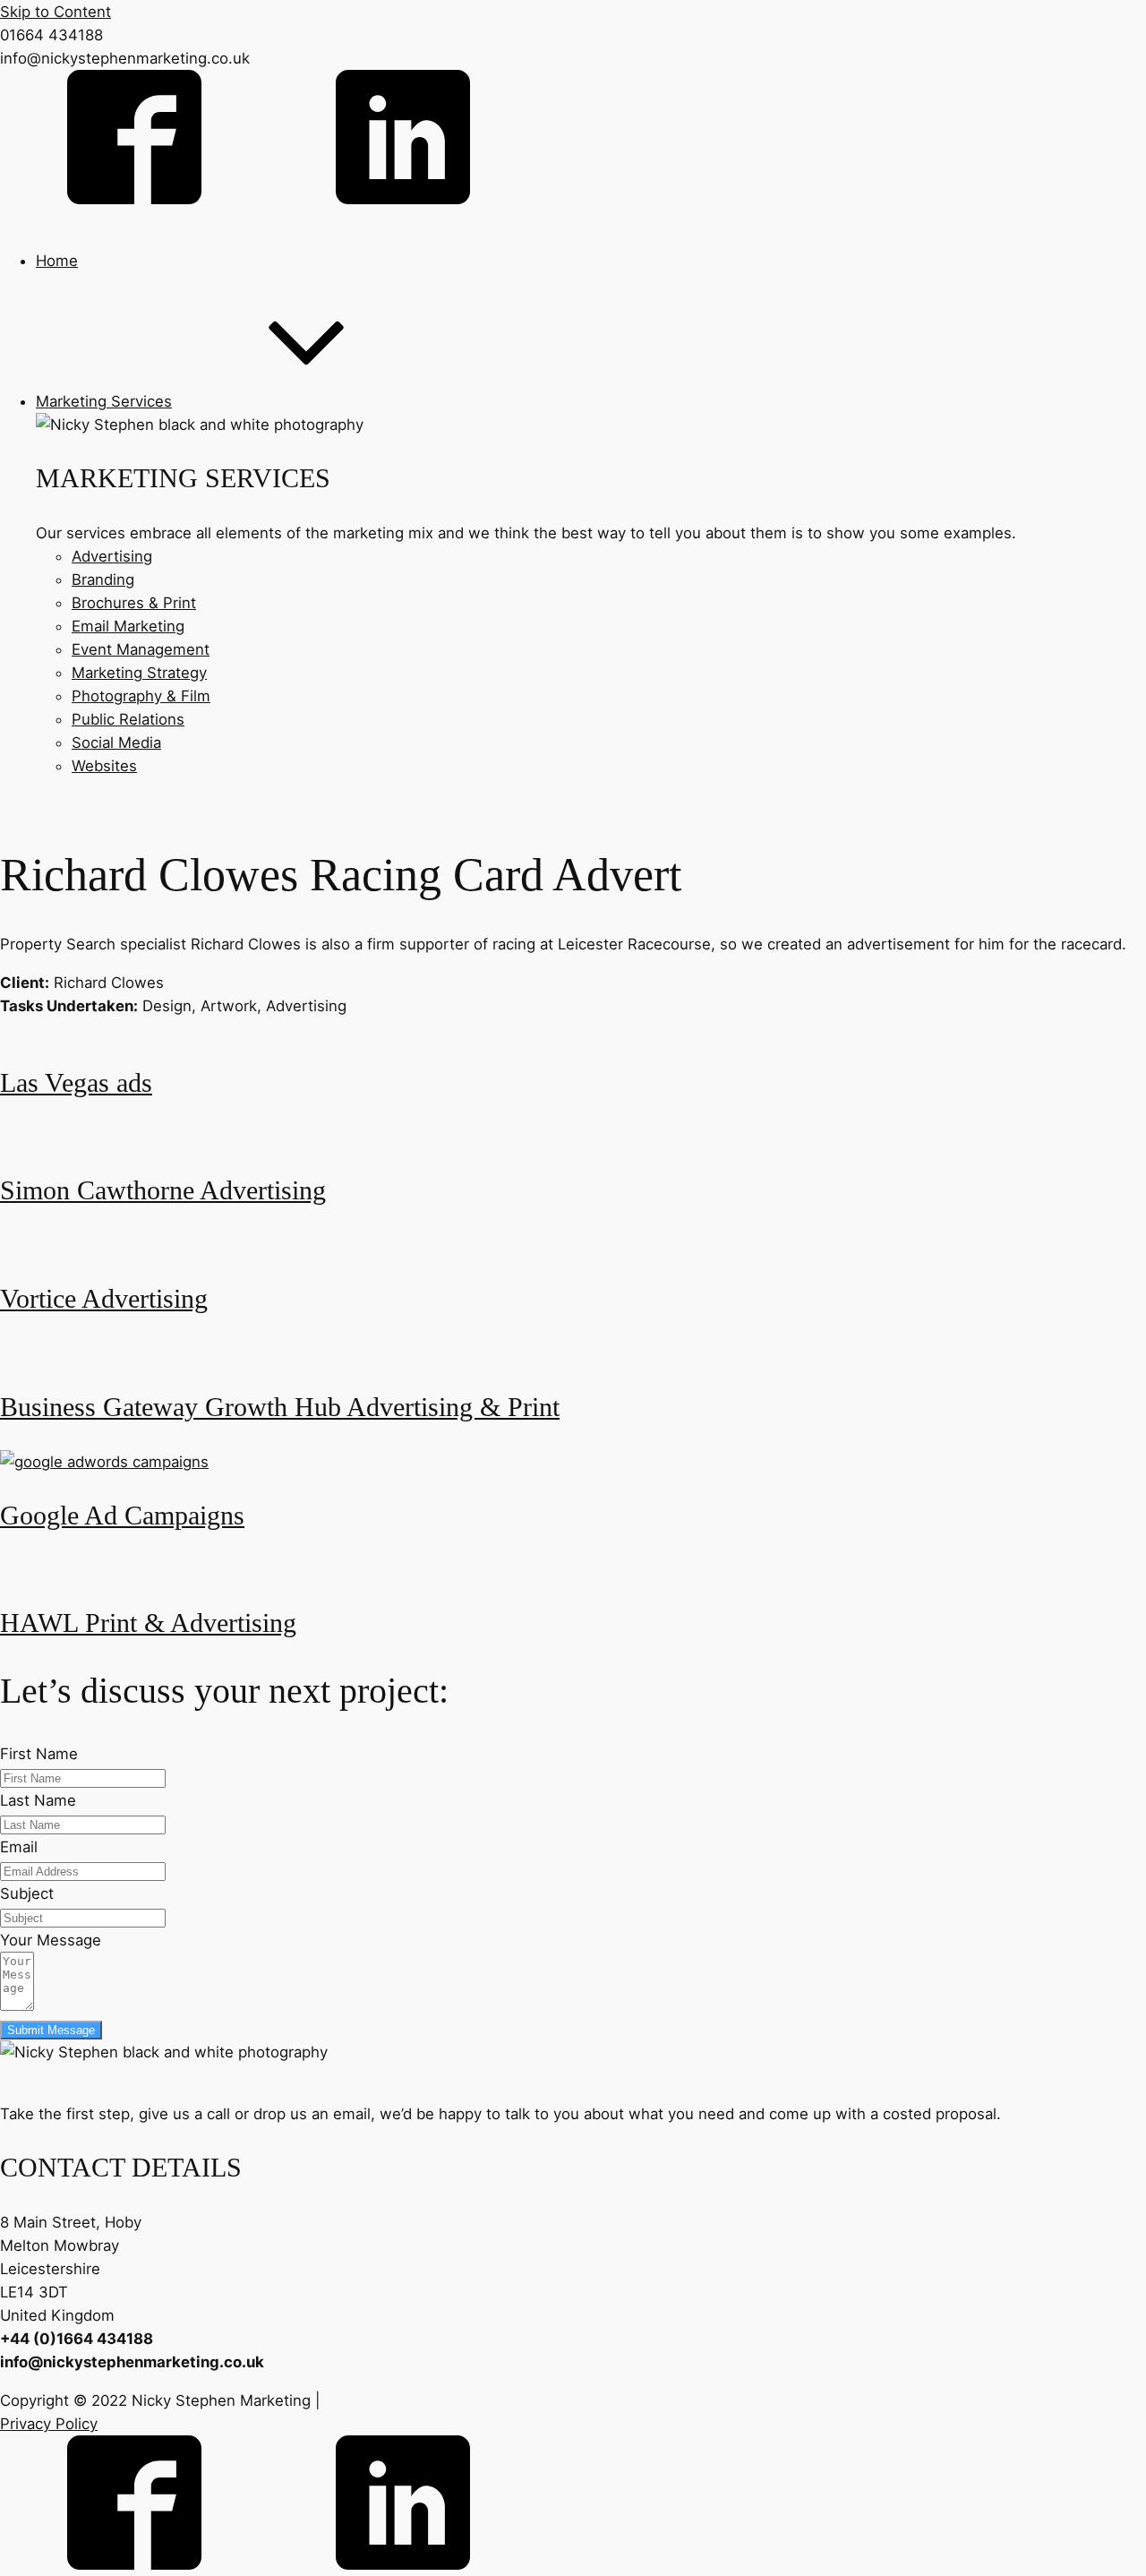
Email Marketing (128, 626)
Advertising (112, 556)
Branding (103, 580)
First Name (39, 1754)
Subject (27, 1893)
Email (19, 1847)
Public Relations (128, 719)
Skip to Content (56, 12)
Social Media (116, 743)
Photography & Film (141, 696)
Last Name (38, 1800)
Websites (104, 766)
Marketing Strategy (139, 673)
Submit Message (51, 2030)
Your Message (51, 1940)
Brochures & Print (134, 603)
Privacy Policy (49, 2424)
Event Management (141, 649)
